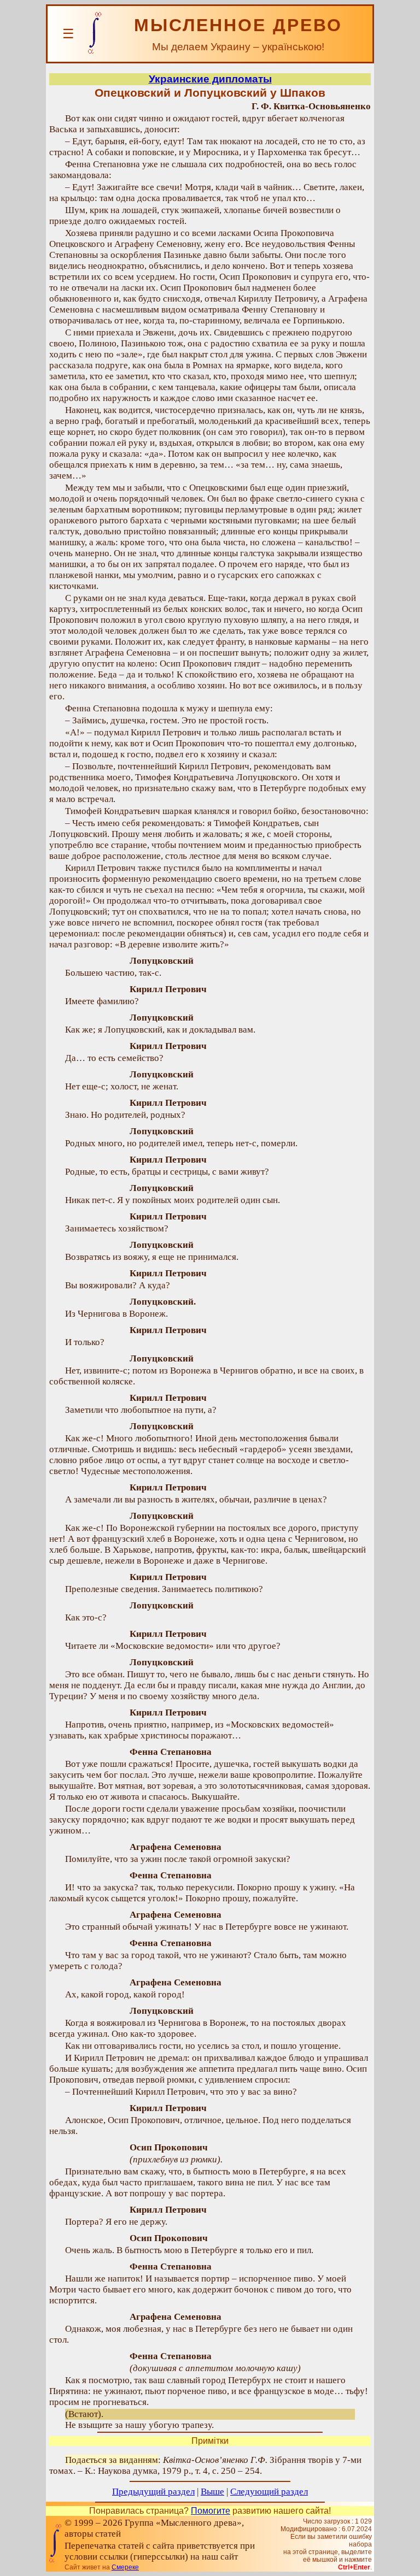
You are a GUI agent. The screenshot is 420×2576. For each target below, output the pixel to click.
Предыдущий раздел (153, 2492)
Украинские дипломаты (210, 79)
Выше (212, 2492)
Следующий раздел (269, 2492)
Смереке (125, 2567)
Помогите (211, 2511)
